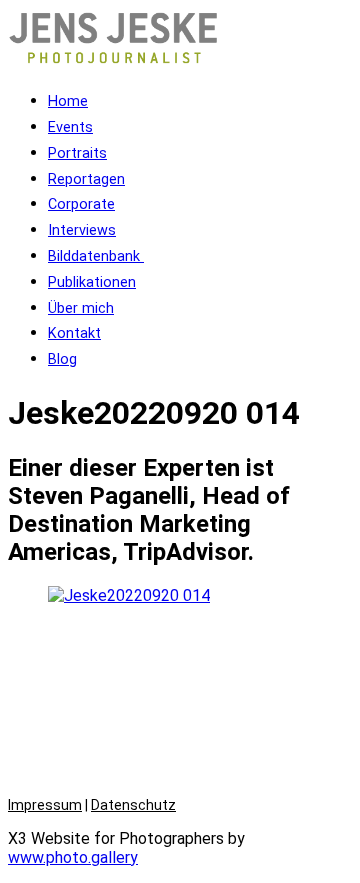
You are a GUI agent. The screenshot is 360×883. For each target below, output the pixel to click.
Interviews (82, 230)
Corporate (81, 204)
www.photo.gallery (73, 857)
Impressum (45, 805)
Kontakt (74, 333)
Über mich (81, 308)
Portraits (77, 153)
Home (68, 101)
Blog (62, 359)
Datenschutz (133, 805)
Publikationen (92, 282)
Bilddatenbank (96, 256)
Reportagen (86, 179)
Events (70, 127)
